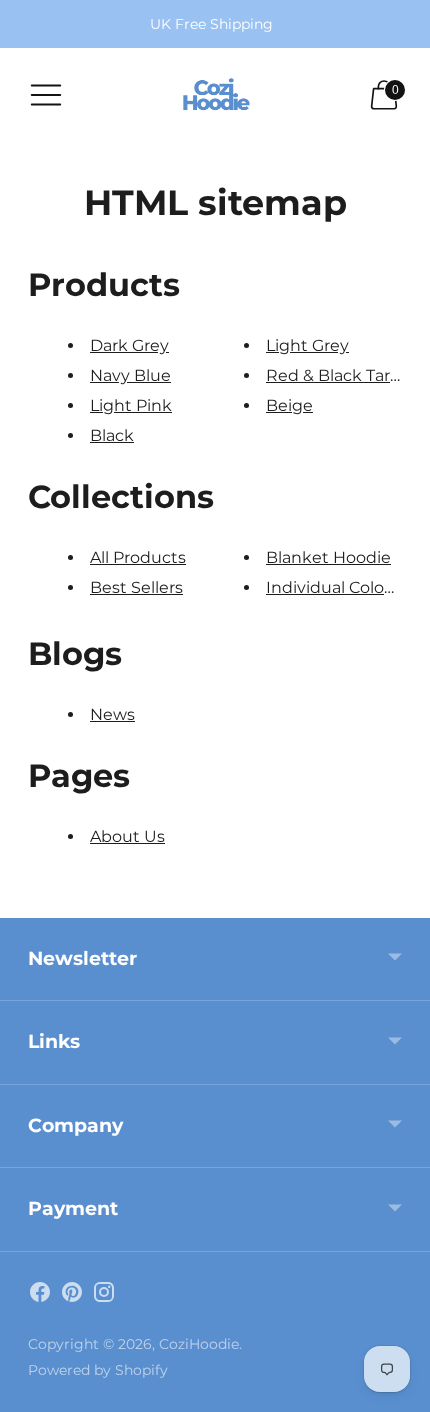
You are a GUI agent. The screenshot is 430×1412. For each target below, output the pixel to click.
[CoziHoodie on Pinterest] (72, 1296)
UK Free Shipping (211, 24)
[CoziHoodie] (215, 95)
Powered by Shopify (98, 1370)
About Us (127, 836)
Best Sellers (136, 587)
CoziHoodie (199, 1344)
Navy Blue (130, 375)
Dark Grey (129, 345)
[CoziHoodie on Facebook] (40, 1296)
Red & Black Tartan (341, 375)
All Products (138, 557)
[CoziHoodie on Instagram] (104, 1296)
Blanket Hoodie (328, 557)
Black (112, 435)
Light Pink (131, 405)
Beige (289, 405)
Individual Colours (337, 587)
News (112, 714)
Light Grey (307, 345)
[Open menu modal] (46, 95)
